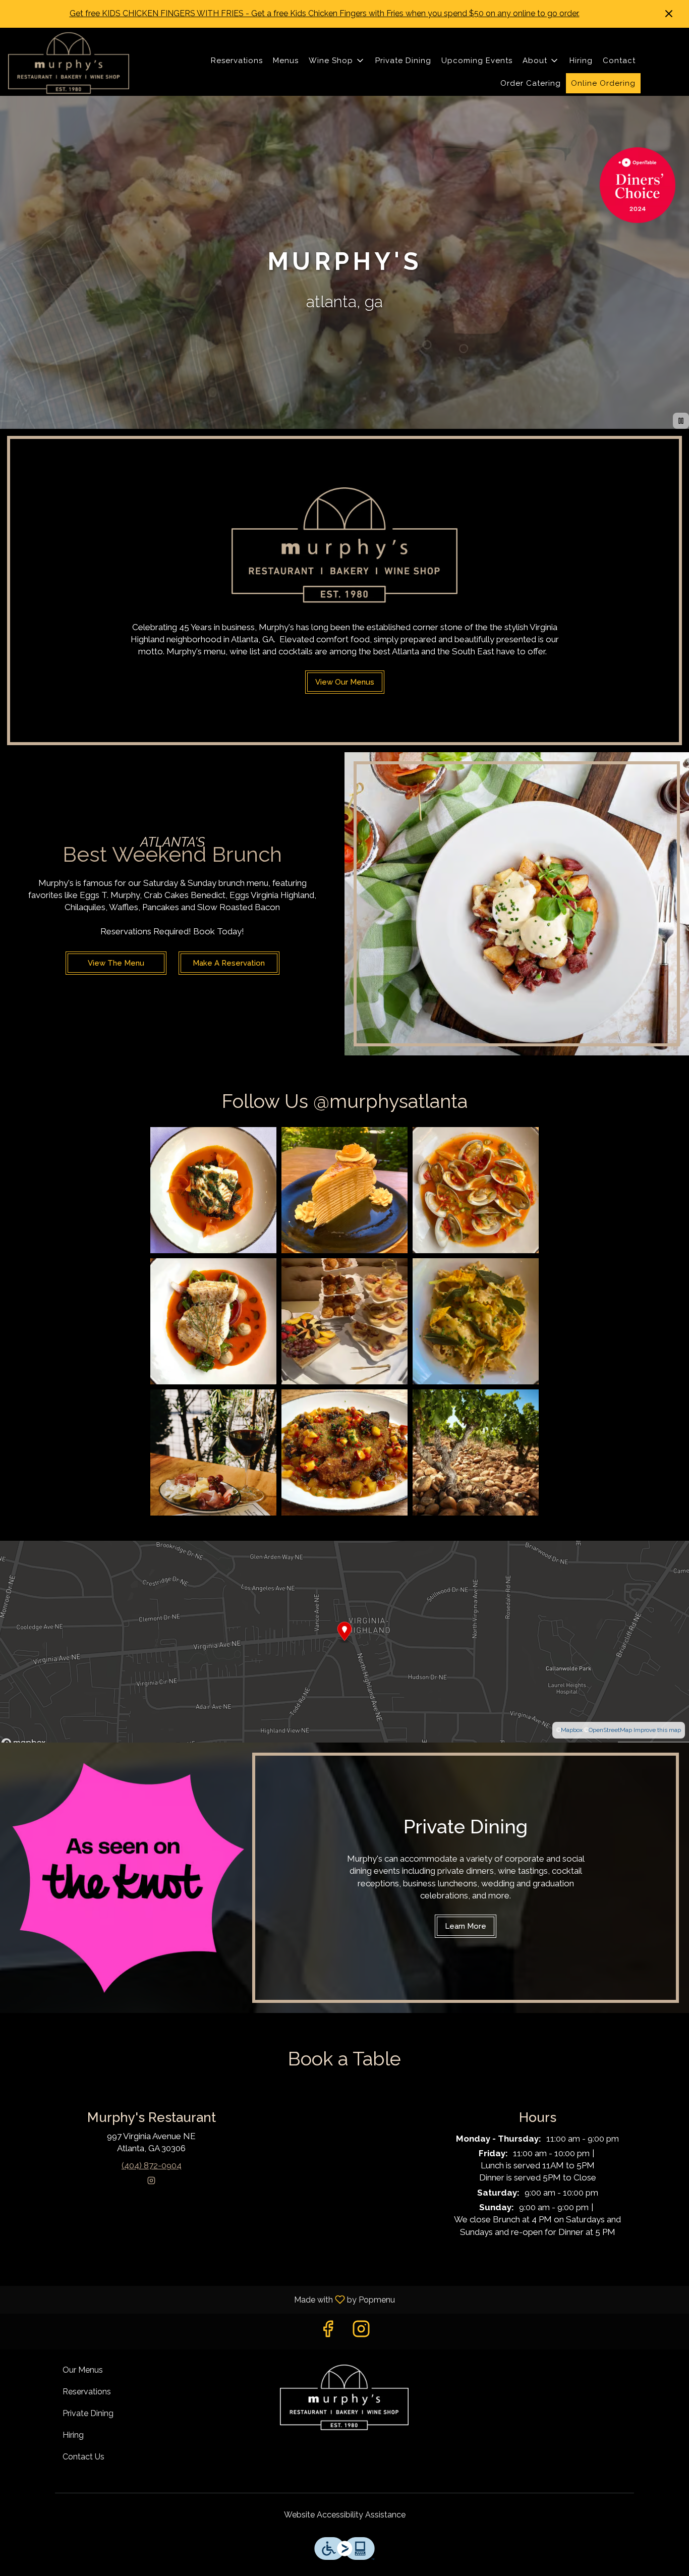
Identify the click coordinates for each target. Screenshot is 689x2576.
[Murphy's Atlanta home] (69, 63)
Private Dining (403, 61)
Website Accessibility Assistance (345, 2515)
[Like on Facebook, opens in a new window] (328, 2332)
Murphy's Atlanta (345, 2397)
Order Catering (531, 83)
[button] (337, 61)
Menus (286, 61)
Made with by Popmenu (201, 2299)
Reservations (237, 61)
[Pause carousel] (681, 421)
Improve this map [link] (657, 1730)
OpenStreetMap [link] (610, 1730)
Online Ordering (603, 83)
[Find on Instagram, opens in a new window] (151, 2182)
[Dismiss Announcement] (669, 14)
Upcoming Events (477, 61)
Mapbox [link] (572, 1730)
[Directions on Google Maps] (344, 1641)
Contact (619, 61)
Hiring (581, 61)
